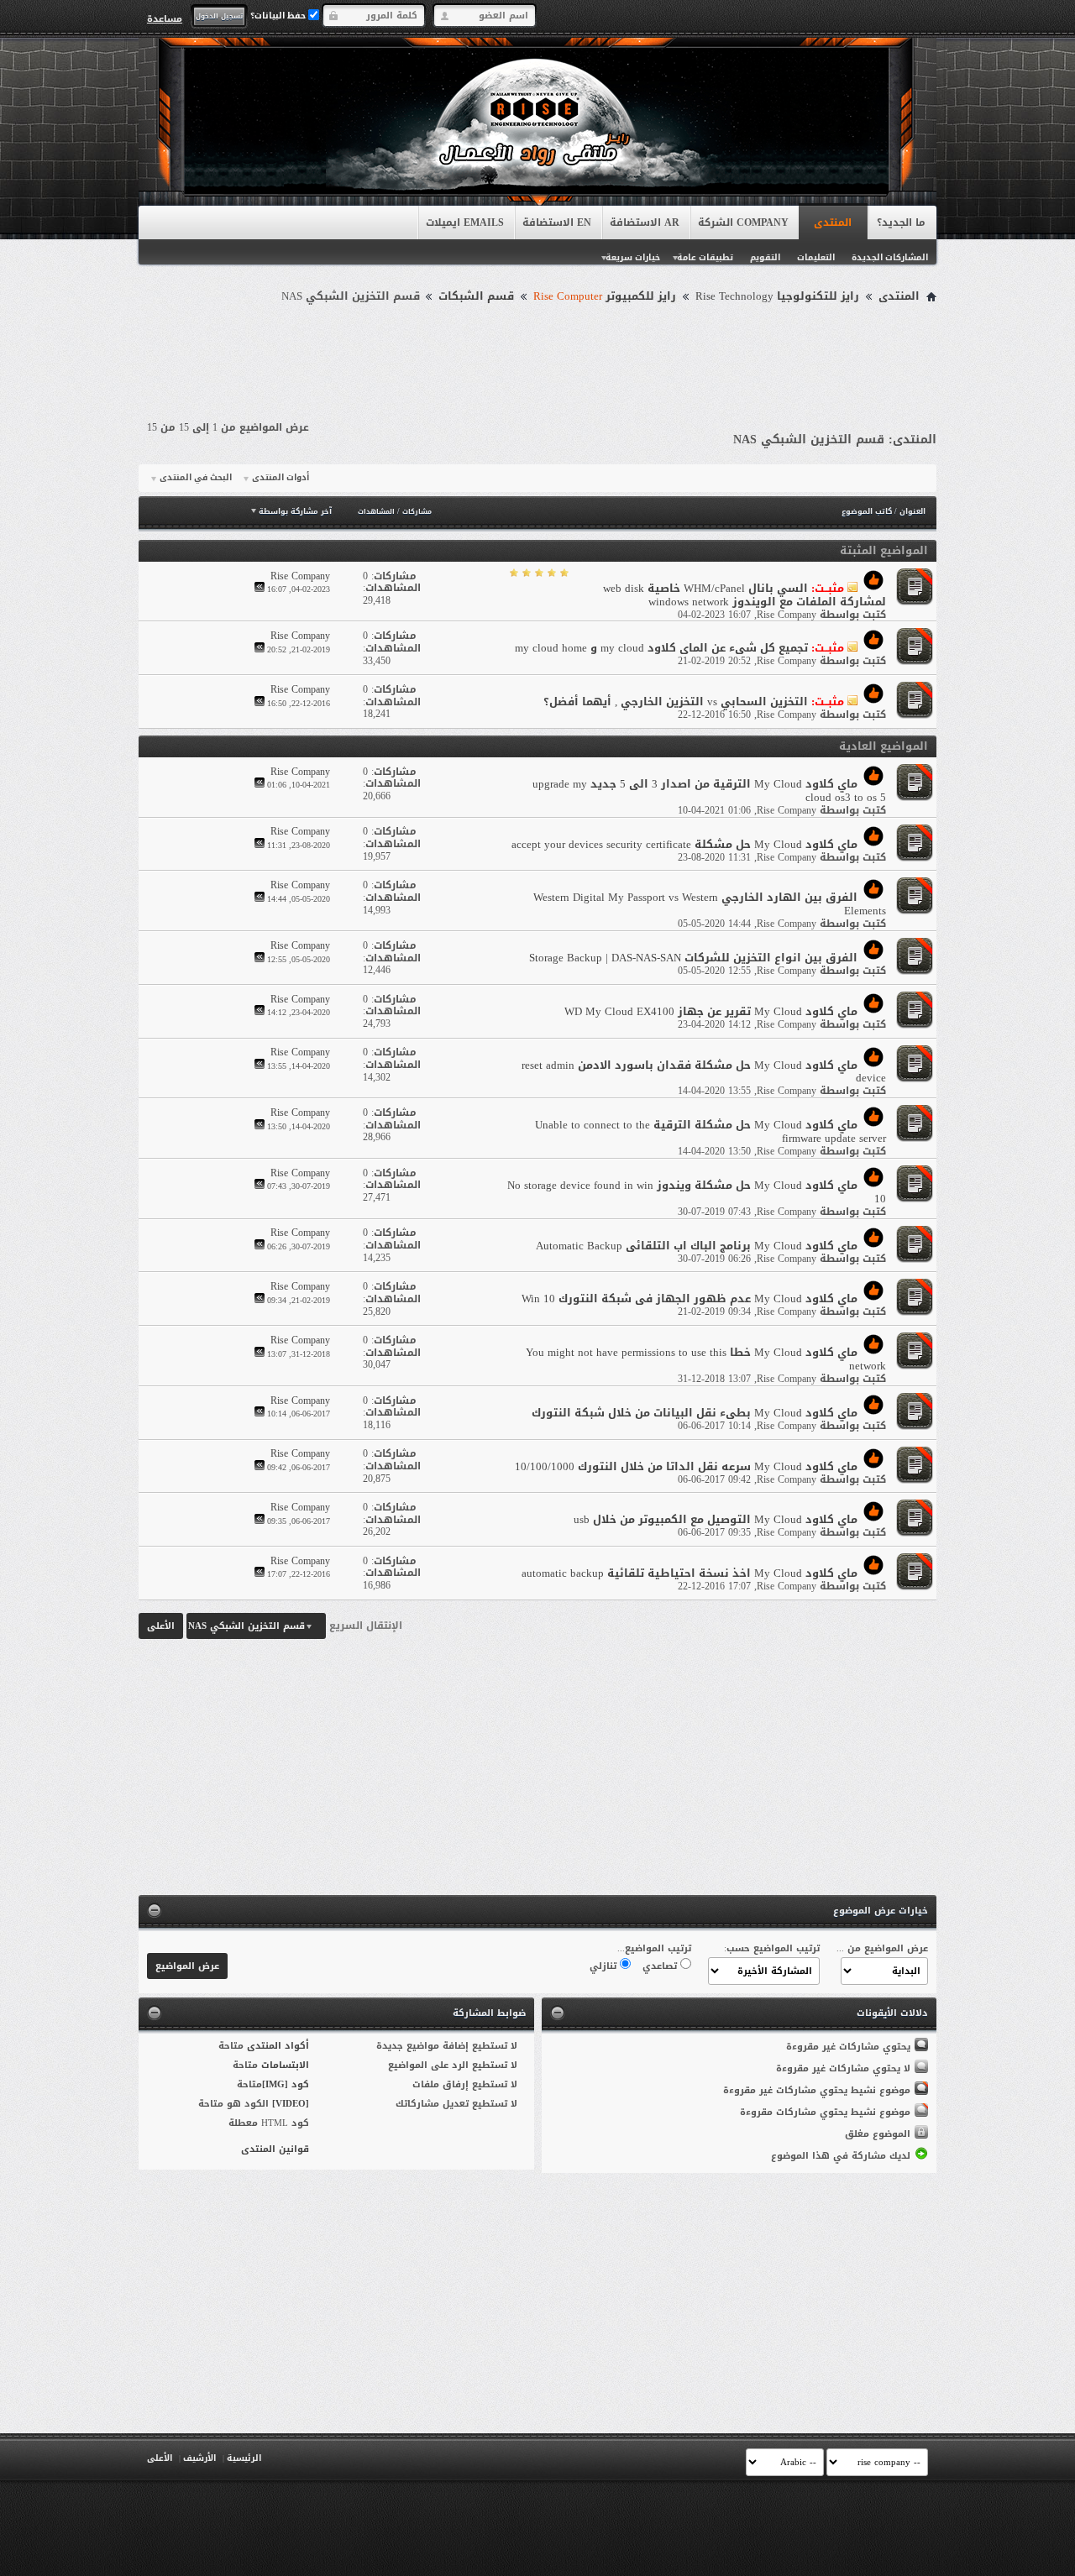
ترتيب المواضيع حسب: (772, 1948)
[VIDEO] (291, 2104)
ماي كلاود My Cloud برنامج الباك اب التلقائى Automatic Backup (697, 1246)
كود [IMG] (286, 2084)
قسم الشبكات (476, 296)
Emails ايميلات (465, 223)
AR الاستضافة (645, 223)
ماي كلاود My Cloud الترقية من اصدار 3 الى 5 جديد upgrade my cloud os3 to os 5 (709, 791)
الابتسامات (285, 2065)
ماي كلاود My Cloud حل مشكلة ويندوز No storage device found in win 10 (697, 1192)
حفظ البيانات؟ (279, 16)
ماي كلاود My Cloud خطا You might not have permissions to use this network (706, 1359)
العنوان (912, 511)
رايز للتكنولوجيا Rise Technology (777, 296)
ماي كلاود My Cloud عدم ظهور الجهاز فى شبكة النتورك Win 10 (690, 1298)
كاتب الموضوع (867, 511)
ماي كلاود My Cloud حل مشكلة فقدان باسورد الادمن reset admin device (704, 1072)
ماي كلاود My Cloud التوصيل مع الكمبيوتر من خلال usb (716, 1519)
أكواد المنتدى (278, 2046)
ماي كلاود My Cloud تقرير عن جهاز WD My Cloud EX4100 (711, 1011)
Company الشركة (743, 223)
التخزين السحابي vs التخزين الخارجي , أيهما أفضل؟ (676, 702)
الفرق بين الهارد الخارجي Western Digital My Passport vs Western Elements (710, 904)
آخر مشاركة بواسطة (295, 511)
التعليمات (816, 257)
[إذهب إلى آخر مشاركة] (260, 589)
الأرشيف (199, 2458)
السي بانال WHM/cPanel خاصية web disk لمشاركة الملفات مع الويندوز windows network (745, 595)
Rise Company (787, 615)
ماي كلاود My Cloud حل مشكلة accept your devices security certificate (684, 844)
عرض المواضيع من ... (882, 1948)
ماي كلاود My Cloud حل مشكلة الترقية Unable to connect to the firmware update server (711, 1131)
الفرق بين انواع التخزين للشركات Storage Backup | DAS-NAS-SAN (693, 958)
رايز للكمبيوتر (605, 296)
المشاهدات (376, 512)
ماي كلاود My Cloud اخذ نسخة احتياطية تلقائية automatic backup (690, 1573)
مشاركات (417, 512)
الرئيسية (244, 2458)
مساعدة (165, 18)
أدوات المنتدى (281, 478)
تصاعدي (661, 1966)
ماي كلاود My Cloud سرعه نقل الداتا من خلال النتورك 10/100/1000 (686, 1466)
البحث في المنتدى (196, 478)
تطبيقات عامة (705, 257)
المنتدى (833, 223)
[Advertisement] (537, 354)
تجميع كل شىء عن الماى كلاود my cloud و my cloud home (661, 648)
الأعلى (161, 1626)
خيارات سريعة (633, 257)
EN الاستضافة (557, 223)
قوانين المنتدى (275, 2149)
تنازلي (605, 1966)
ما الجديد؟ (901, 223)
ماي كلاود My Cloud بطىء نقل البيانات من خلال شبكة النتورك (695, 1413)
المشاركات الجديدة (890, 257)
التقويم (765, 257)
